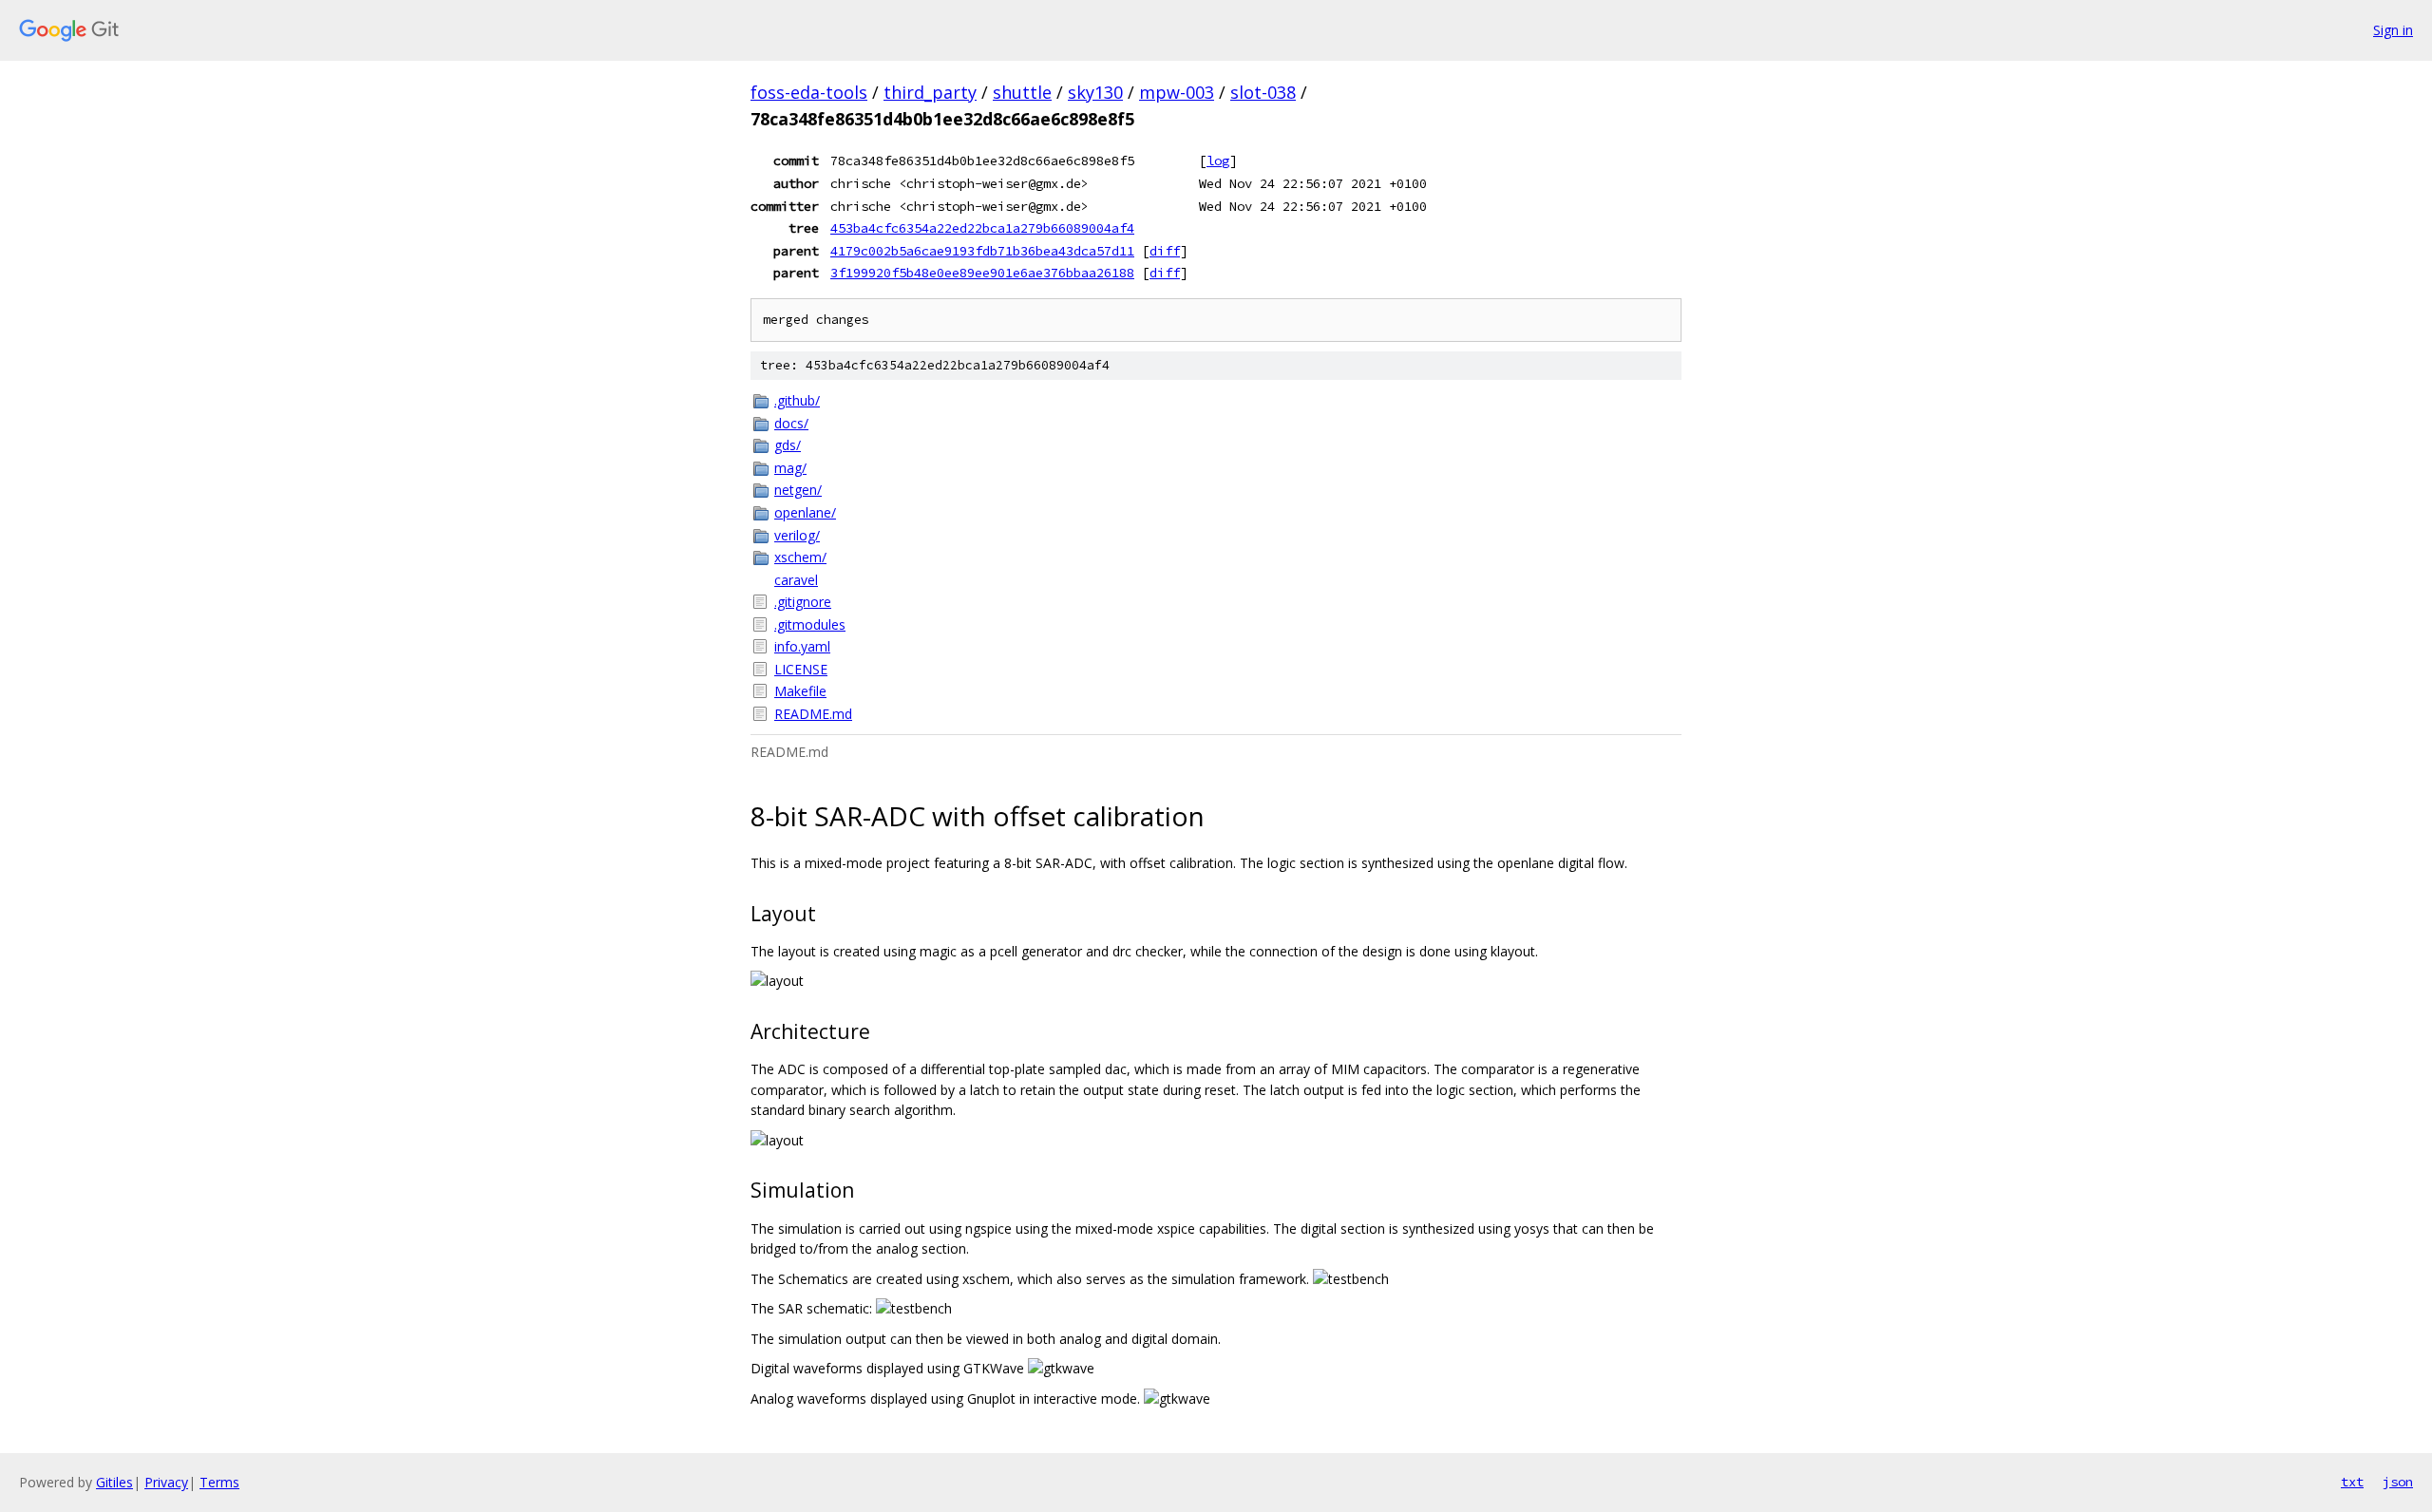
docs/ (791, 423)
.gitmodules (810, 624)
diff (1165, 251)
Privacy (166, 1482)
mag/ (790, 468)
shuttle (1022, 92)
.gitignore (803, 602)
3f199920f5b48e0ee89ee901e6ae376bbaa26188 (982, 273)
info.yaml (802, 646)
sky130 (1095, 92)
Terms (219, 1482)
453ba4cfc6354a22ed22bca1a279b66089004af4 (982, 228)
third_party (930, 92)
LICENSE (801, 669)
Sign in (2393, 30)
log (1218, 161)
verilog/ (797, 535)
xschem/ (800, 557)
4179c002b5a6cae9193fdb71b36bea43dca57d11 (982, 251)
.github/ (797, 400)
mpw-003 (1177, 92)
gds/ (788, 445)
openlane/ (805, 512)
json (2398, 1482)
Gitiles (114, 1482)
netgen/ (798, 490)
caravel (796, 580)
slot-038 (1263, 92)
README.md (813, 714)
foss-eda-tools (809, 92)
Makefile (800, 691)
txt (2352, 1482)
